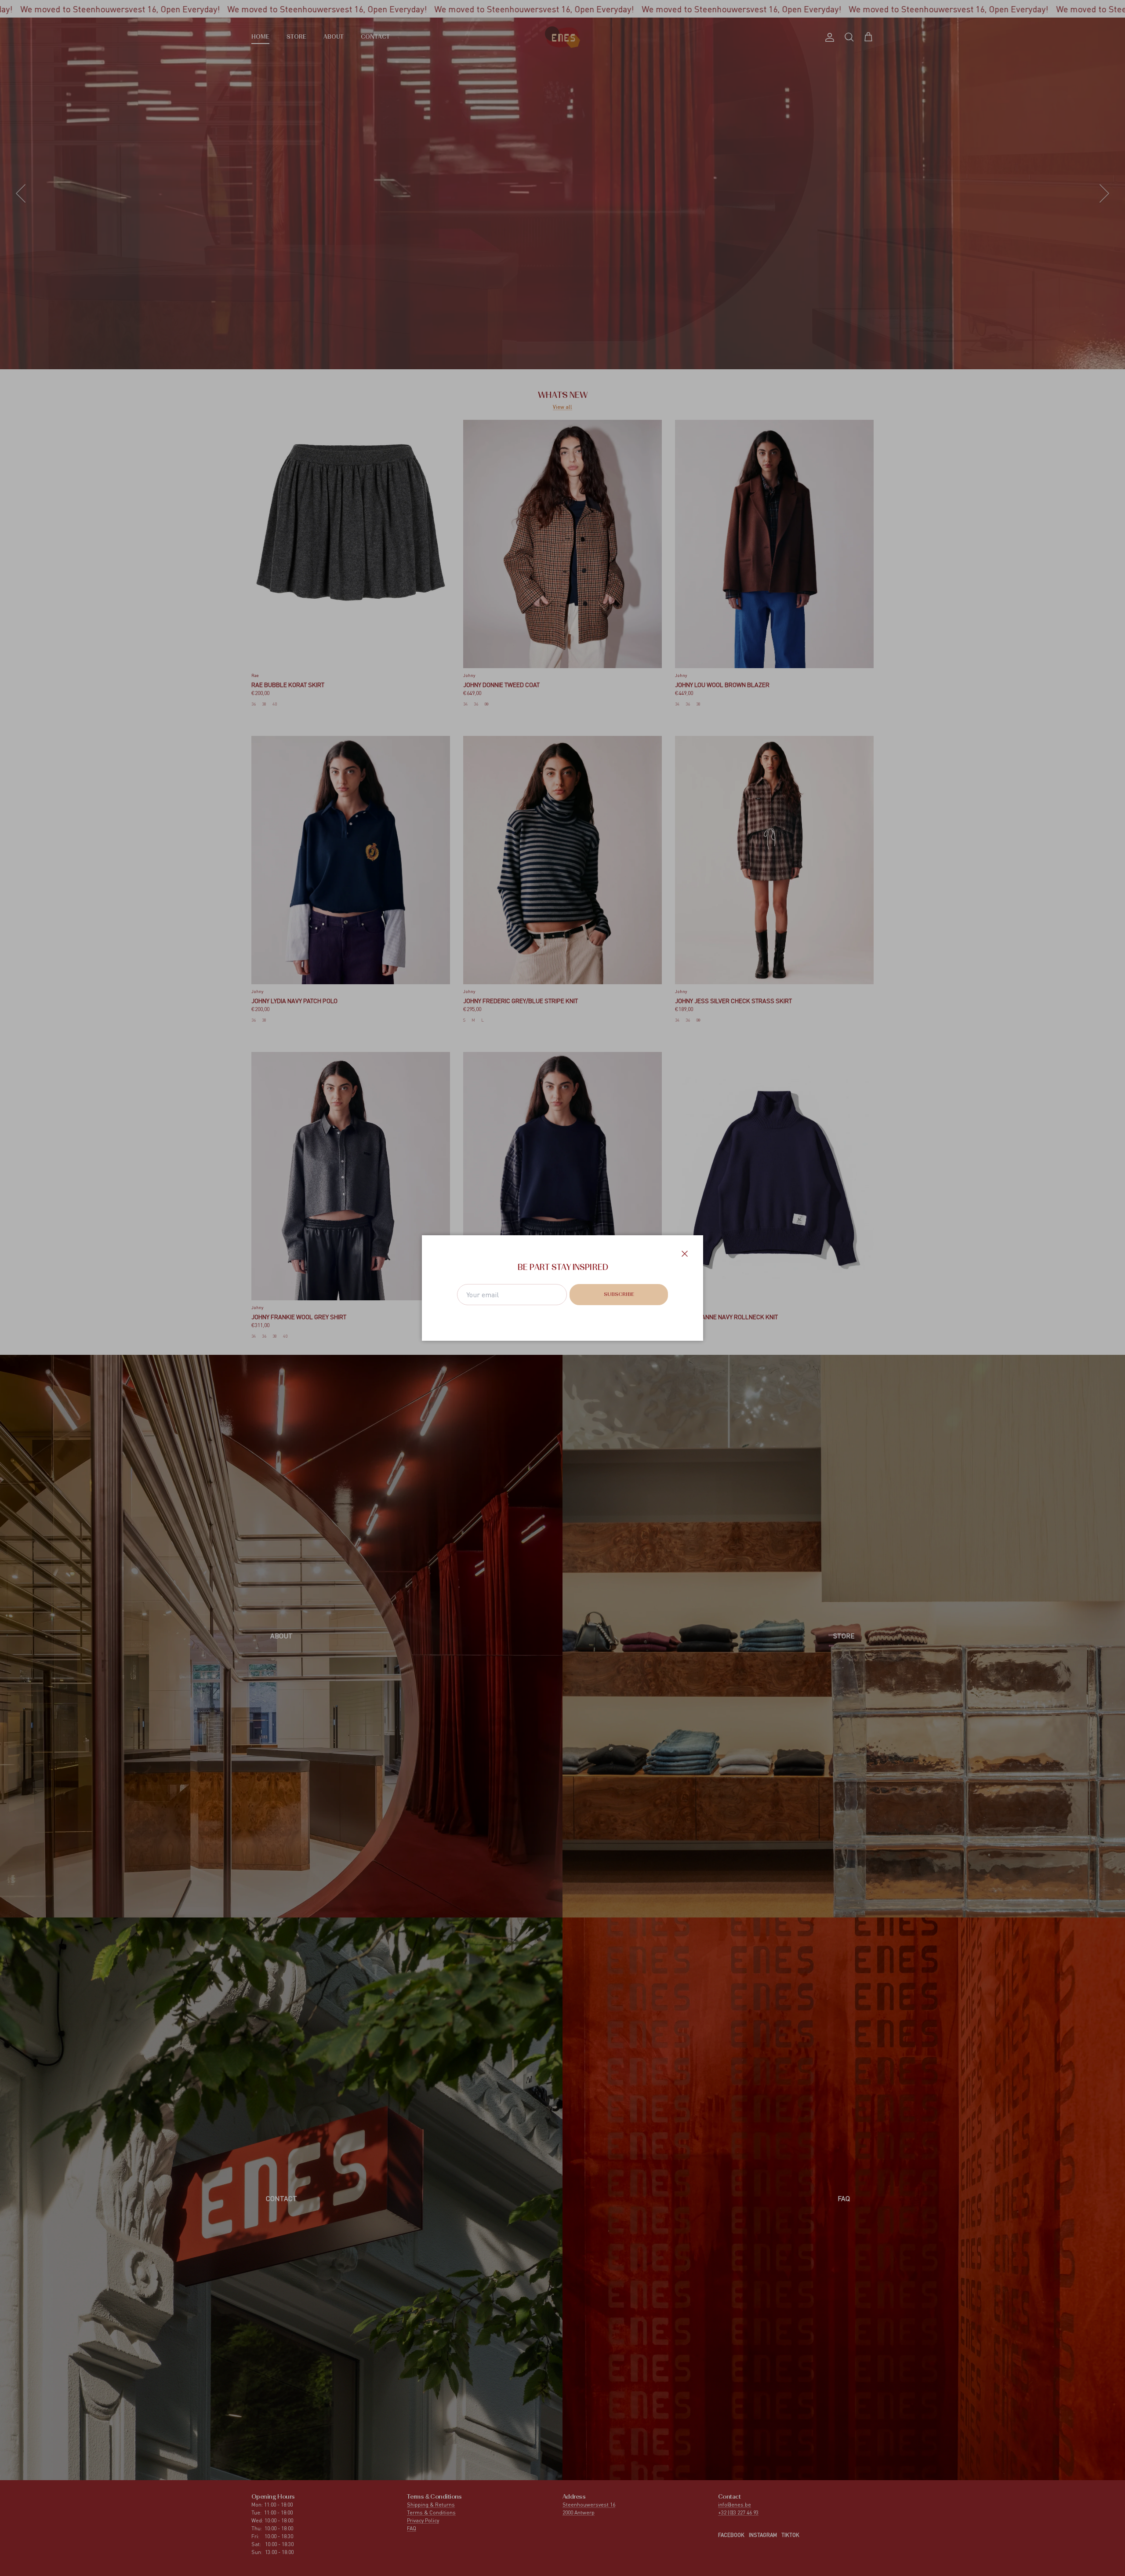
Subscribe (619, 1295)
